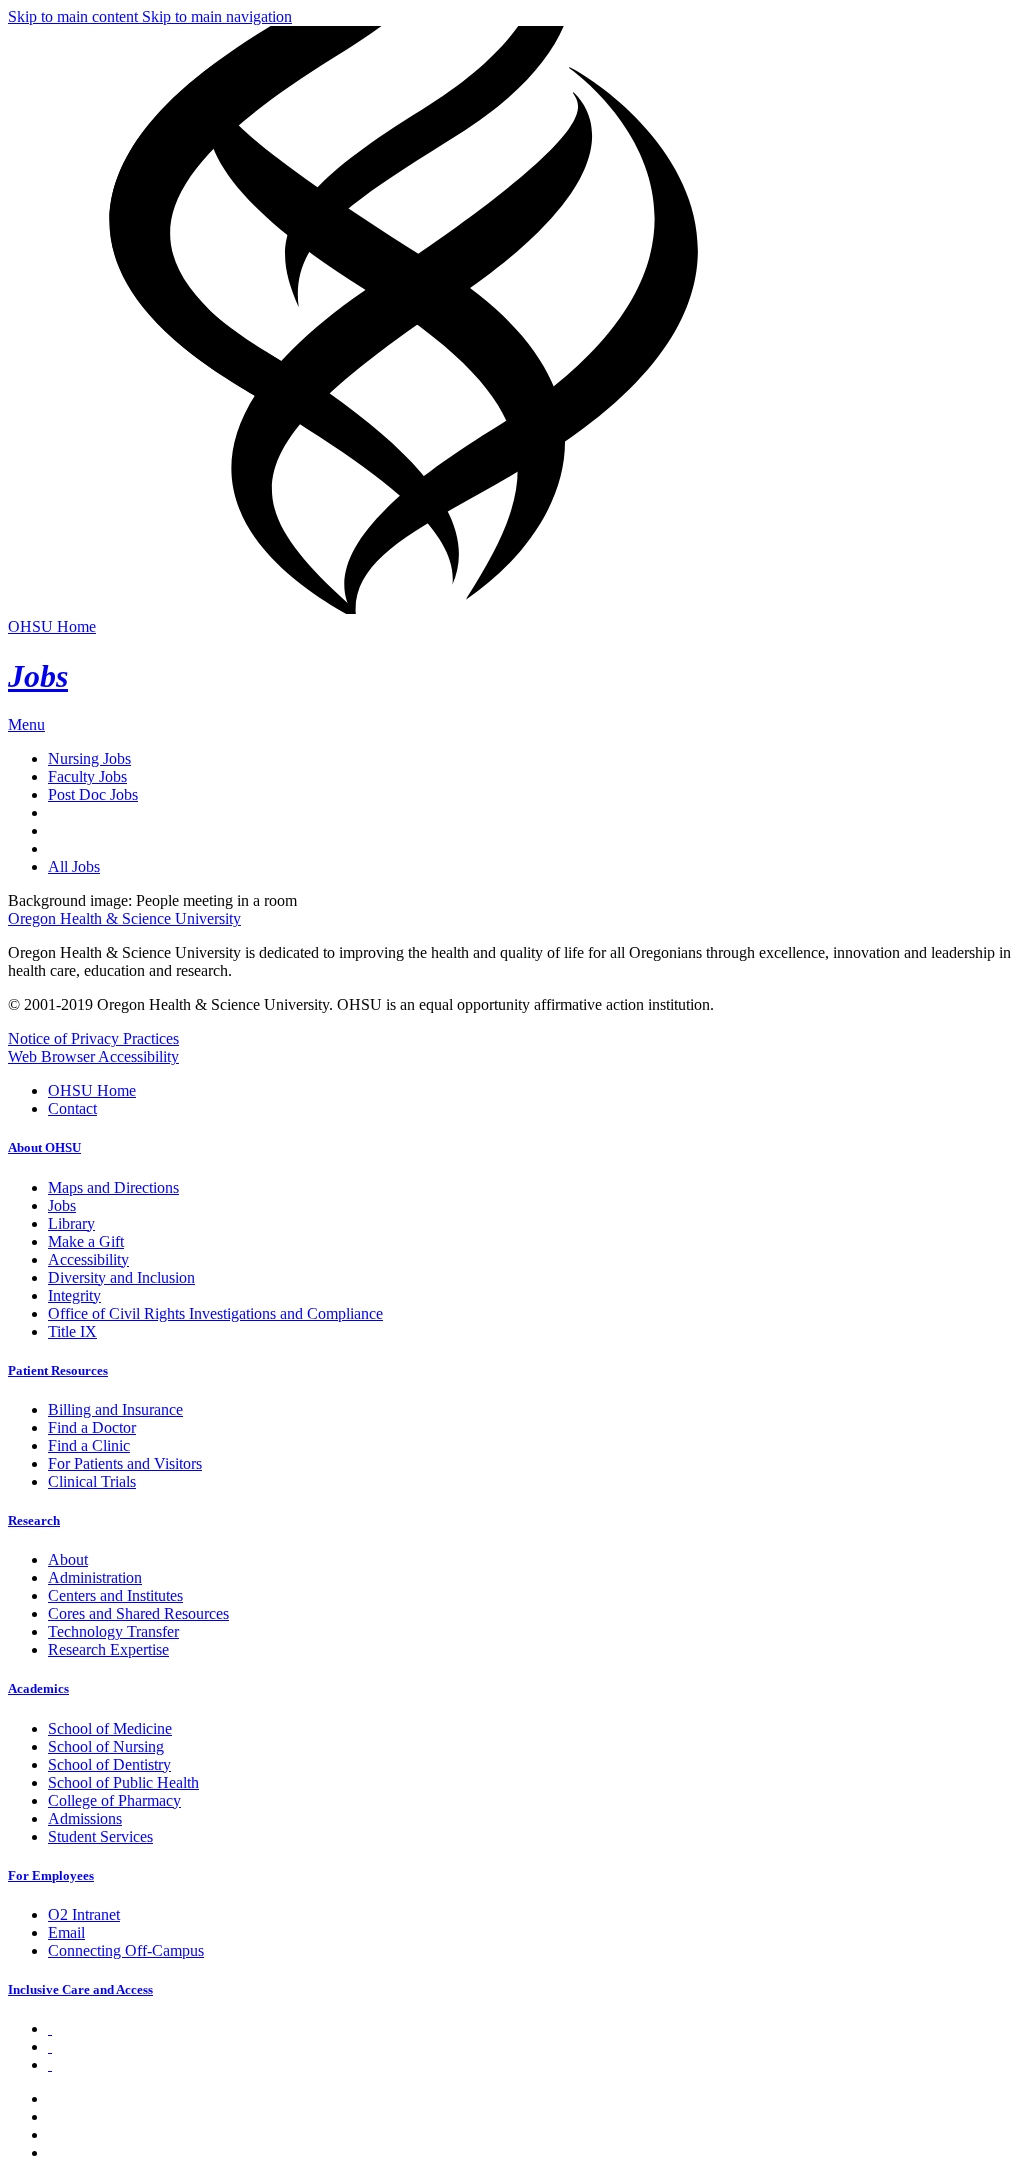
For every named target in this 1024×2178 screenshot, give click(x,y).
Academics (38, 1688)
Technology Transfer (113, 1631)
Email (66, 1932)
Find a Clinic (89, 1445)
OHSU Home (52, 626)
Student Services (100, 1836)
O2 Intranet (84, 1914)
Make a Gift (86, 1241)
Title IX (72, 1331)
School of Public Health (123, 1782)
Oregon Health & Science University (124, 918)
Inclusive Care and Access (80, 1989)
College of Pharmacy (114, 1800)
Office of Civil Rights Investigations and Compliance (215, 1313)
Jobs (38, 676)
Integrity (74, 1295)
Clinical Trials (92, 1481)
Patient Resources (58, 1370)
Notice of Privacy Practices (93, 1038)
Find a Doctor (92, 1427)
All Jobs (74, 866)
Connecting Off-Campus (126, 1950)
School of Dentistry (109, 1764)
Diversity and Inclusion (121, 1277)
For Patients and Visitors (125, 1463)
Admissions (85, 1818)
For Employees (51, 1875)
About (68, 1559)
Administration (95, 1577)
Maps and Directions (113, 1187)
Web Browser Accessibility (93, 1056)
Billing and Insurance (115, 1409)
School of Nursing (106, 1746)
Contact (72, 1108)
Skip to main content (75, 16)
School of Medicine (110, 1728)
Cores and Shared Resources (138, 1613)
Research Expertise (108, 1649)
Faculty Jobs (87, 776)
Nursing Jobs (89, 758)
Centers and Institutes (115, 1595)
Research (34, 1520)
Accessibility (88, 1259)
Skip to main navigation (217, 16)
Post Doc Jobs (93, 794)
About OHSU (44, 1147)
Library (71, 1223)
